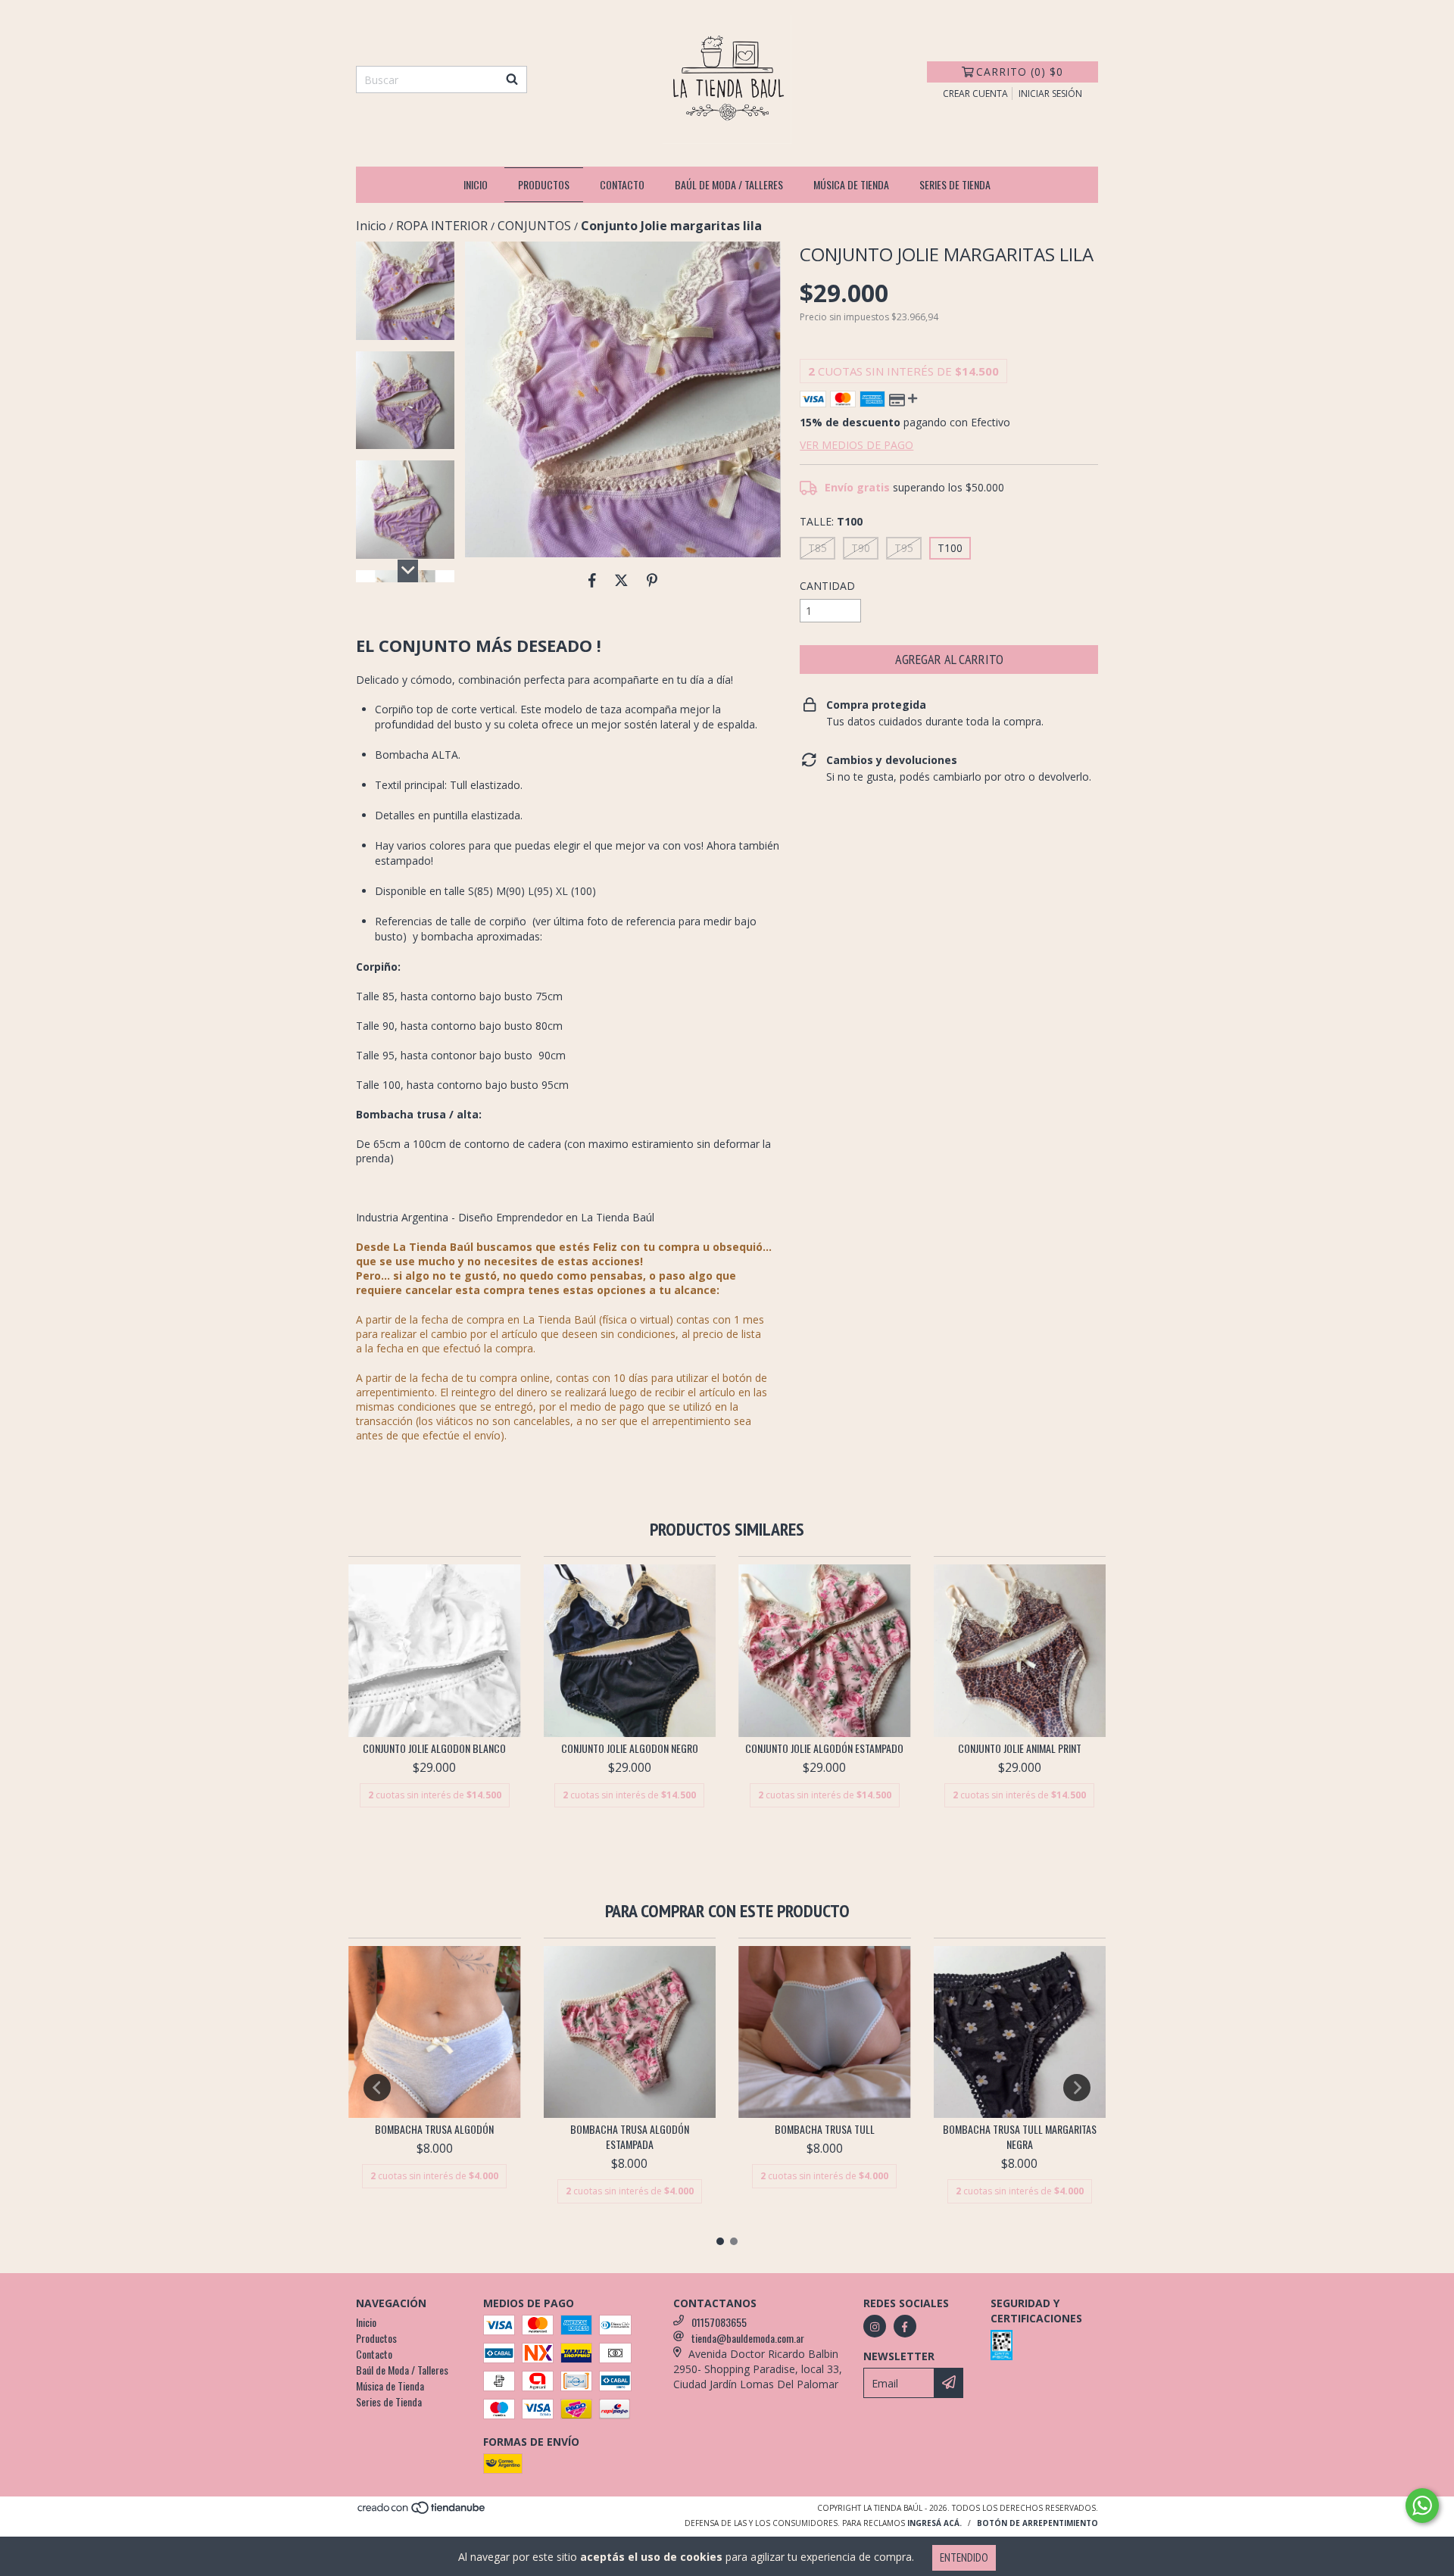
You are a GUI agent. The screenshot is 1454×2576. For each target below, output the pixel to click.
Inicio (476, 184)
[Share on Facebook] (592, 580)
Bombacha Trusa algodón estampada (630, 2137)
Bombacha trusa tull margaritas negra (1020, 2137)
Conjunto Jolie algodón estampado (824, 1748)
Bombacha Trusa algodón (434, 2129)
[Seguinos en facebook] (905, 2326)
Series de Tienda (955, 184)
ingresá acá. (934, 2523)
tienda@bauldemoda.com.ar (748, 2338)
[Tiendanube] (422, 2512)
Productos (544, 184)
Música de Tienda (851, 184)
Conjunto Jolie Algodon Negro (630, 1748)
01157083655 (719, 2322)
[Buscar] (512, 80)
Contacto (622, 184)
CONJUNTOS (534, 226)
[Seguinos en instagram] (875, 2326)
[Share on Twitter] (621, 580)
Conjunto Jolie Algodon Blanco (434, 1748)
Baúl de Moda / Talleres (729, 184)
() (1020, 72)
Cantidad (827, 586)
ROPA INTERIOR (442, 226)
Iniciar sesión (1050, 94)
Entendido (964, 2557)
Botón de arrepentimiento (1037, 2523)
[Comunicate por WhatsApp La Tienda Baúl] (1422, 2506)
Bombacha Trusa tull (825, 2129)
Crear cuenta (975, 94)
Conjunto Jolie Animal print (1020, 1748)
